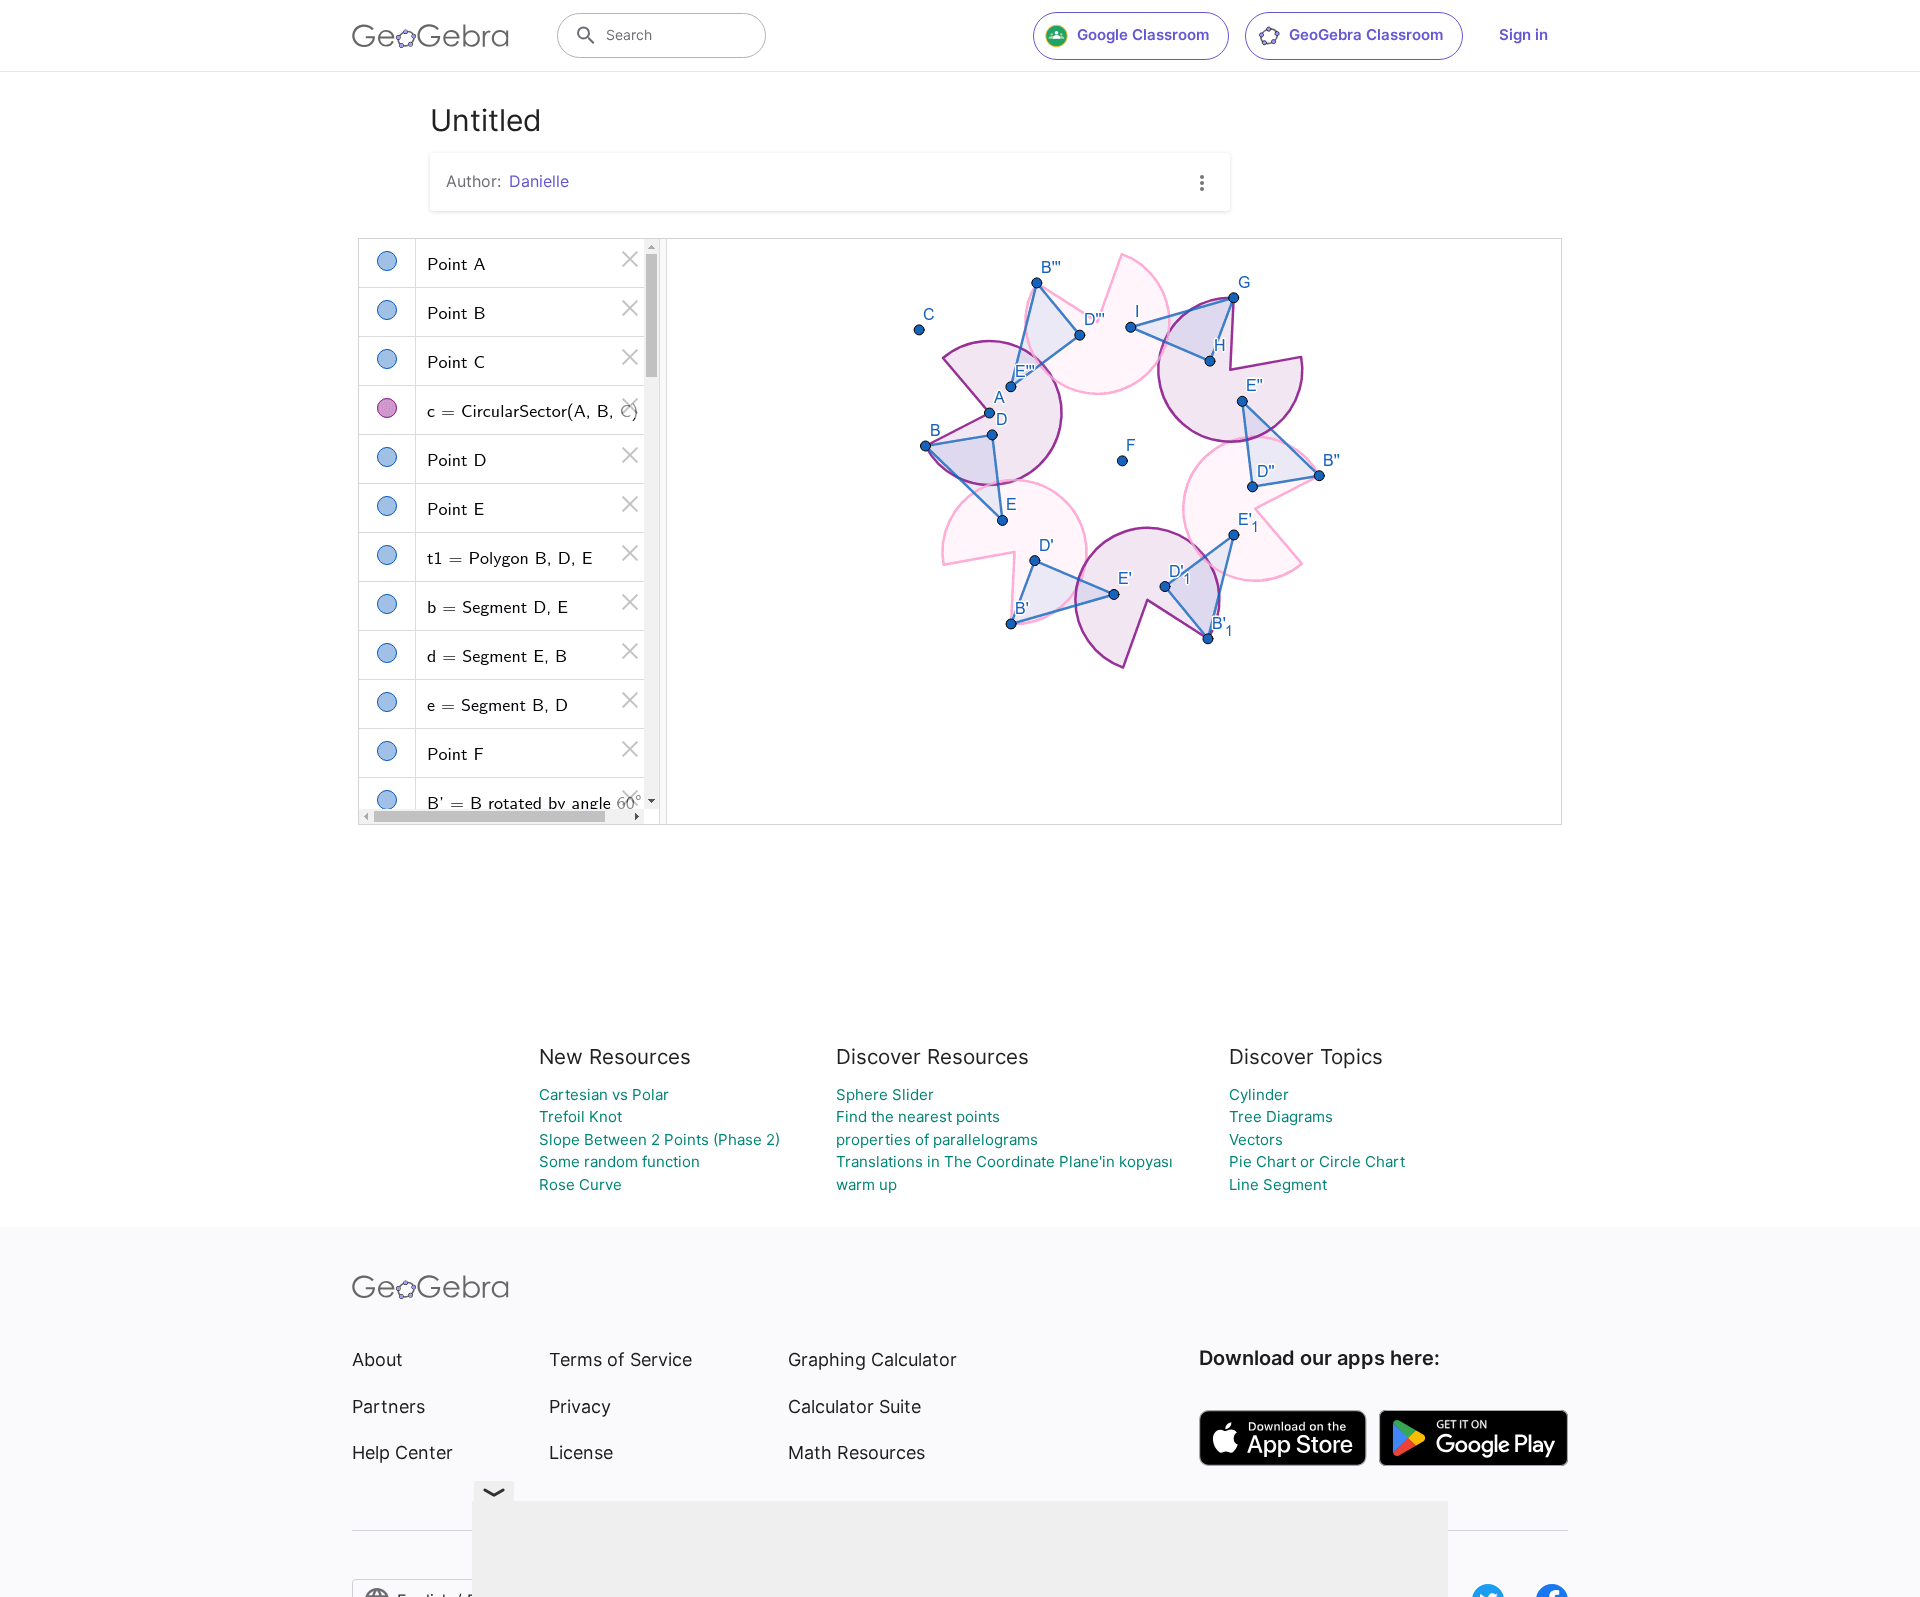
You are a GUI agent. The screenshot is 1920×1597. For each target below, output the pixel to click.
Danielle (539, 181)
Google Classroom (1143, 34)
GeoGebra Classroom (1366, 34)
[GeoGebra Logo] (430, 36)
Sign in (1523, 34)
